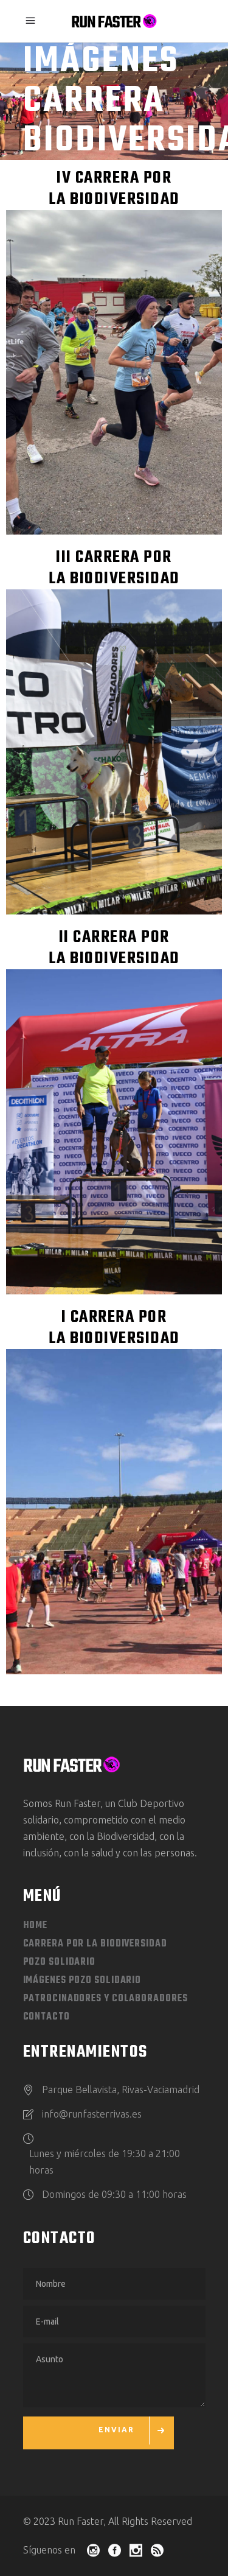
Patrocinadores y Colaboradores (105, 1999)
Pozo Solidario (60, 1962)
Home (36, 1926)
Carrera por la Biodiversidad (95, 1944)
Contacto (47, 2017)
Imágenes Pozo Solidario (82, 1981)
